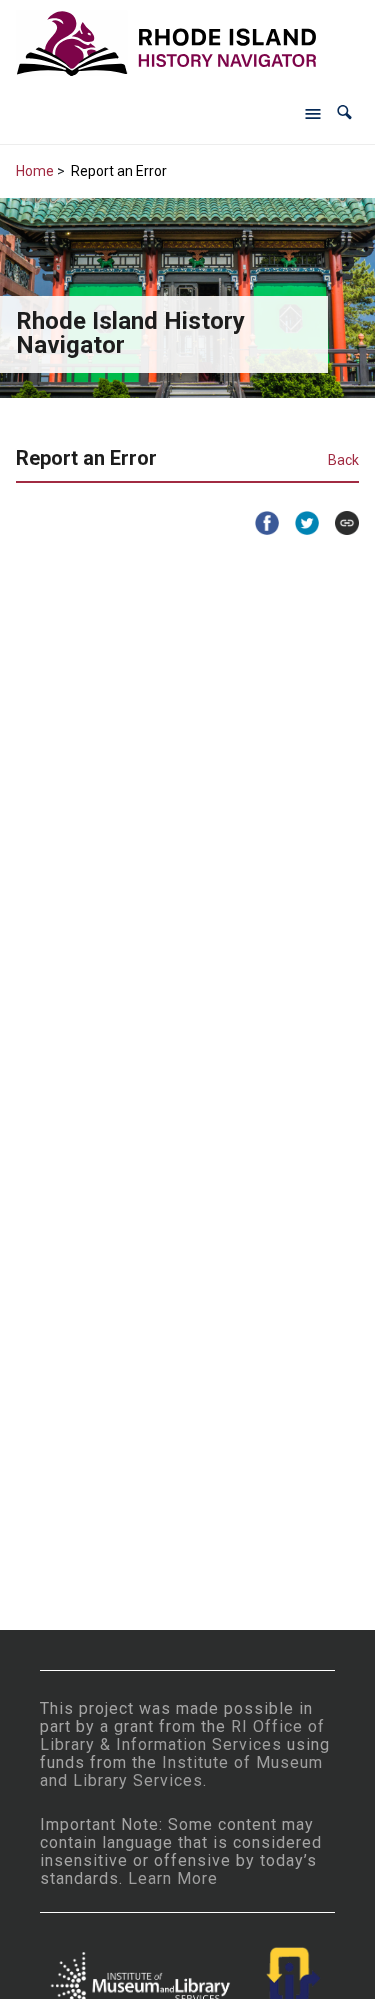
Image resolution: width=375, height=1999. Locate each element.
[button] (344, 112)
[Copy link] (339, 523)
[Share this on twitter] (299, 523)
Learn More (173, 1878)
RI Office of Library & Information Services (182, 1735)
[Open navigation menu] (313, 113)
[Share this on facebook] (259, 523)
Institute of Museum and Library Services (181, 1771)
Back (343, 460)
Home (35, 171)
